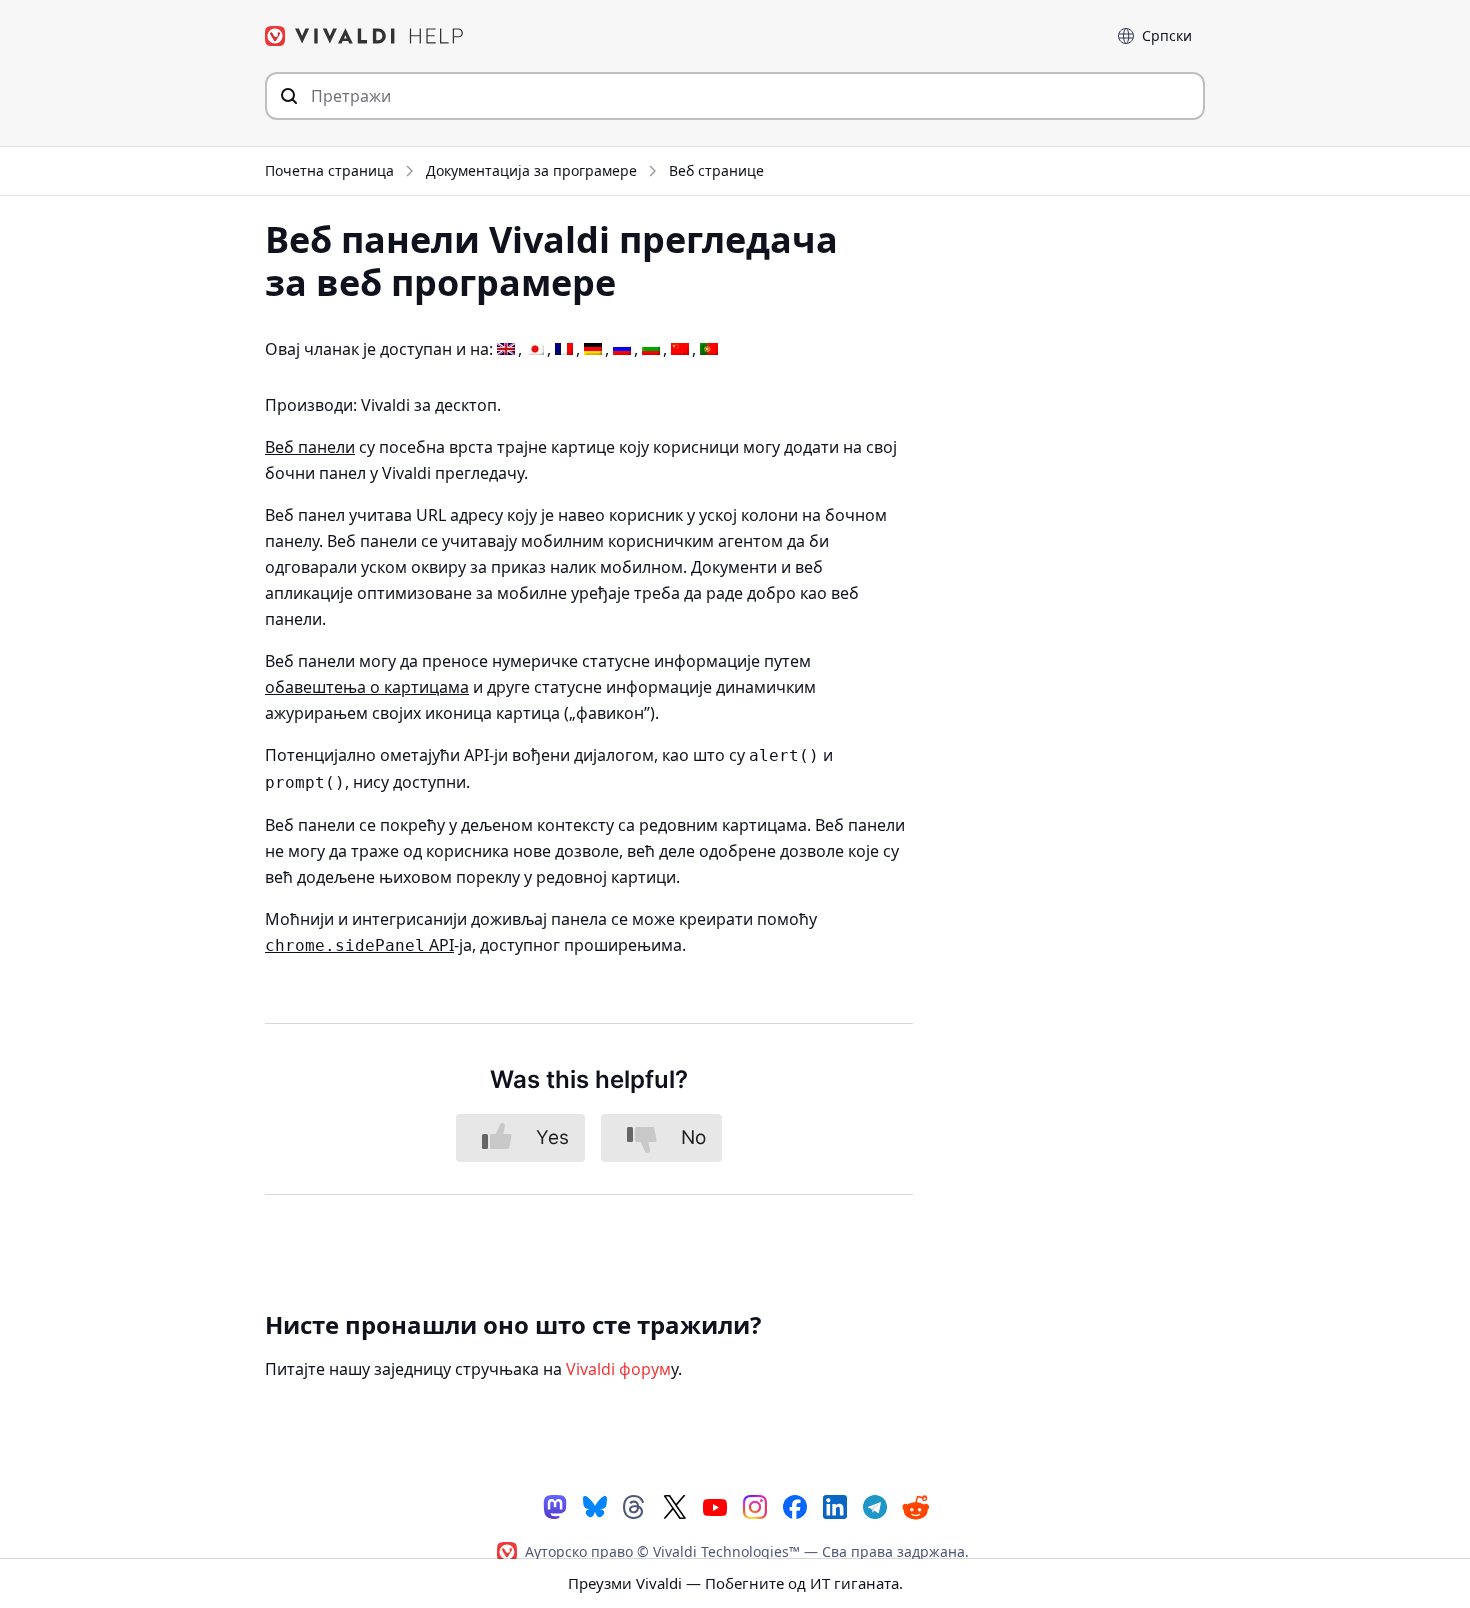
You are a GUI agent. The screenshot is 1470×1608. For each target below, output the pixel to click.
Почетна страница (329, 170)
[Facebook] (795, 1505)
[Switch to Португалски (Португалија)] (709, 349)
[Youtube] (715, 1505)
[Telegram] (875, 1505)
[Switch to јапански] (535, 349)
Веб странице (716, 170)
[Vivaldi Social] (555, 1505)
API (359, 945)
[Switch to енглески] (506, 349)
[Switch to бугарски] (651, 349)
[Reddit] (915, 1506)
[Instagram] (755, 1505)
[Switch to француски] (564, 349)
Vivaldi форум (618, 1369)
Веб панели (310, 447)
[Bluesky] (595, 1505)
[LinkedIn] (835, 1505)
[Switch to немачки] (593, 349)
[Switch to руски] (622, 349)
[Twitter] (675, 1505)
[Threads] (635, 1505)
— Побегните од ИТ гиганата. (735, 1583)
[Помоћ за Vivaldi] (365, 36)
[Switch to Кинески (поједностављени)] (680, 349)
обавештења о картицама (367, 687)
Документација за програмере (531, 170)
